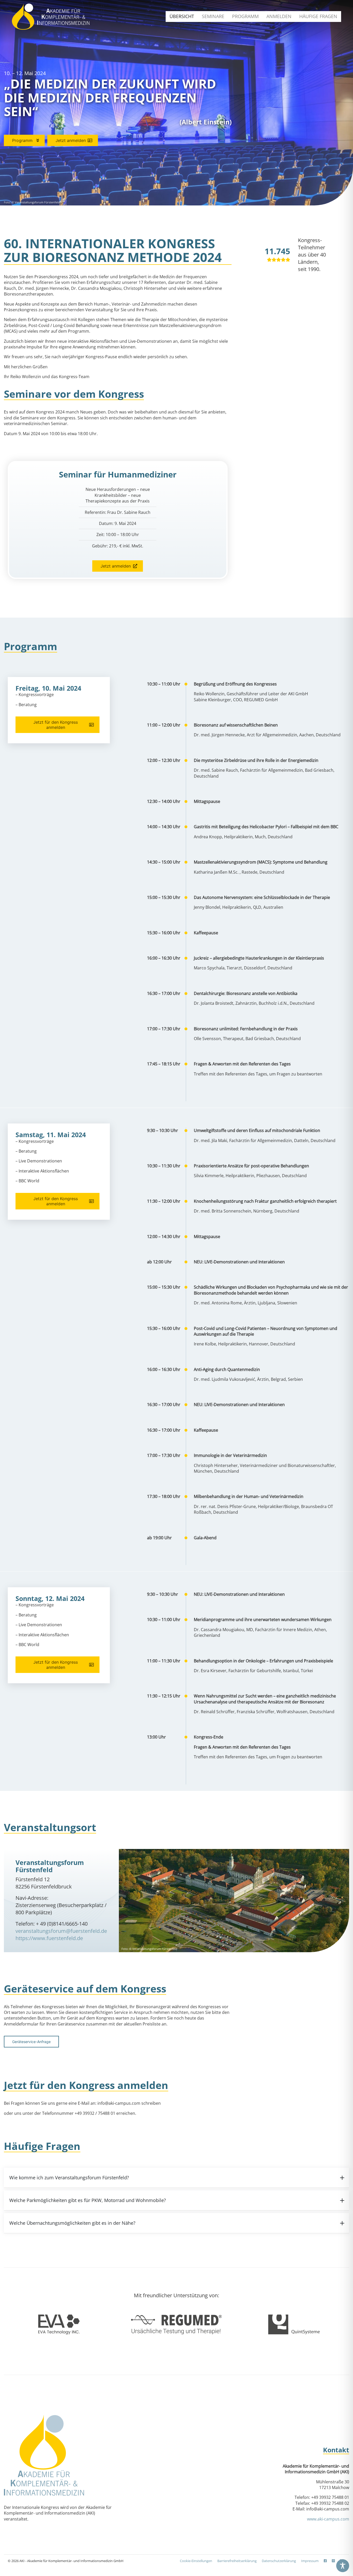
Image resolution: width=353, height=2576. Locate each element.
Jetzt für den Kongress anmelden (56, 725)
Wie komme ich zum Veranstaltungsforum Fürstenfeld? (69, 2178)
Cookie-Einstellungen (196, 2561)
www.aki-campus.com (328, 2519)
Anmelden (279, 16)
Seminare (213, 16)
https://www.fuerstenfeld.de (49, 1938)
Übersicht (182, 16)
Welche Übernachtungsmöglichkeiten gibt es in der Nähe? (72, 2223)
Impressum (310, 2561)
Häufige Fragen (318, 16)
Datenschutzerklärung (279, 2561)
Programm (245, 16)
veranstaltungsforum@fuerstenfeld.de (61, 1931)
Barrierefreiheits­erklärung (237, 2561)
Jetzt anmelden (71, 140)
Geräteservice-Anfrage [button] (31, 2042)
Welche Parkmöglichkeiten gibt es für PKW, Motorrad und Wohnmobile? (88, 2200)
